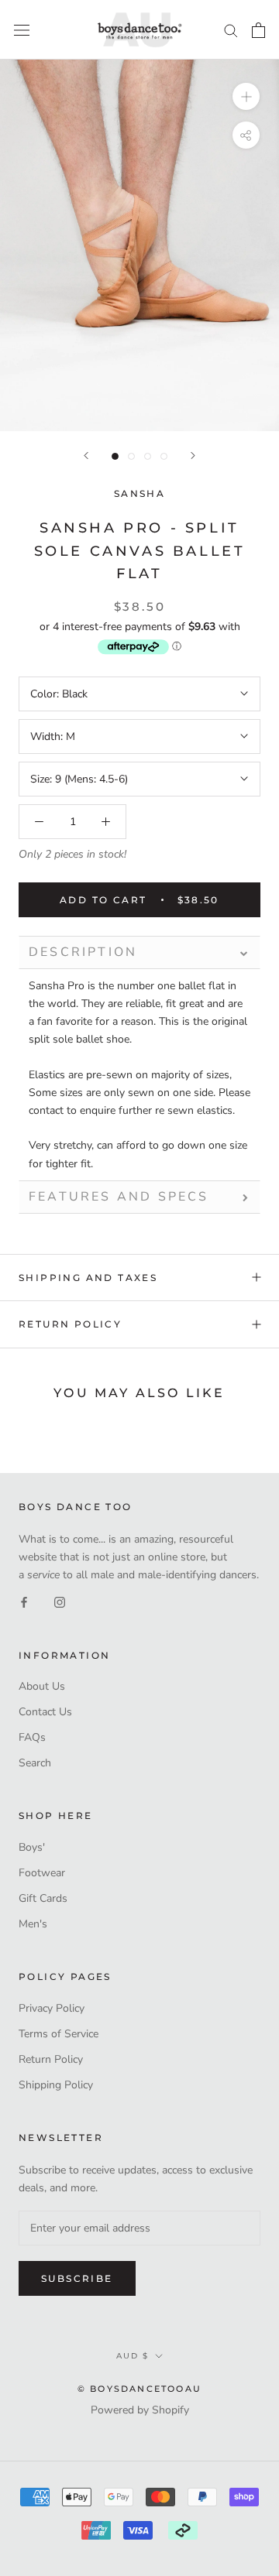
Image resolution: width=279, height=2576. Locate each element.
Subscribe (77, 2278)
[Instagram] (60, 1601)
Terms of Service (59, 2034)
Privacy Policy (52, 2008)
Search (35, 1763)
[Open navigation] (22, 30)
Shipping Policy (56, 2085)
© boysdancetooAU (139, 2389)
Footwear (42, 1873)
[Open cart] (258, 30)
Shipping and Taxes (88, 1278)
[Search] (231, 30)
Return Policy (70, 1324)
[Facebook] (24, 1601)
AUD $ (133, 2356)
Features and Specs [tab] (119, 1197)
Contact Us (45, 1712)
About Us (42, 1686)
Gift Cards (43, 1898)
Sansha (139, 493)
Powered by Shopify (140, 2410)
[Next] (193, 456)
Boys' (32, 1847)
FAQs (32, 1737)
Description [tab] (83, 952)
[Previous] (86, 456)
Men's (33, 1924)
